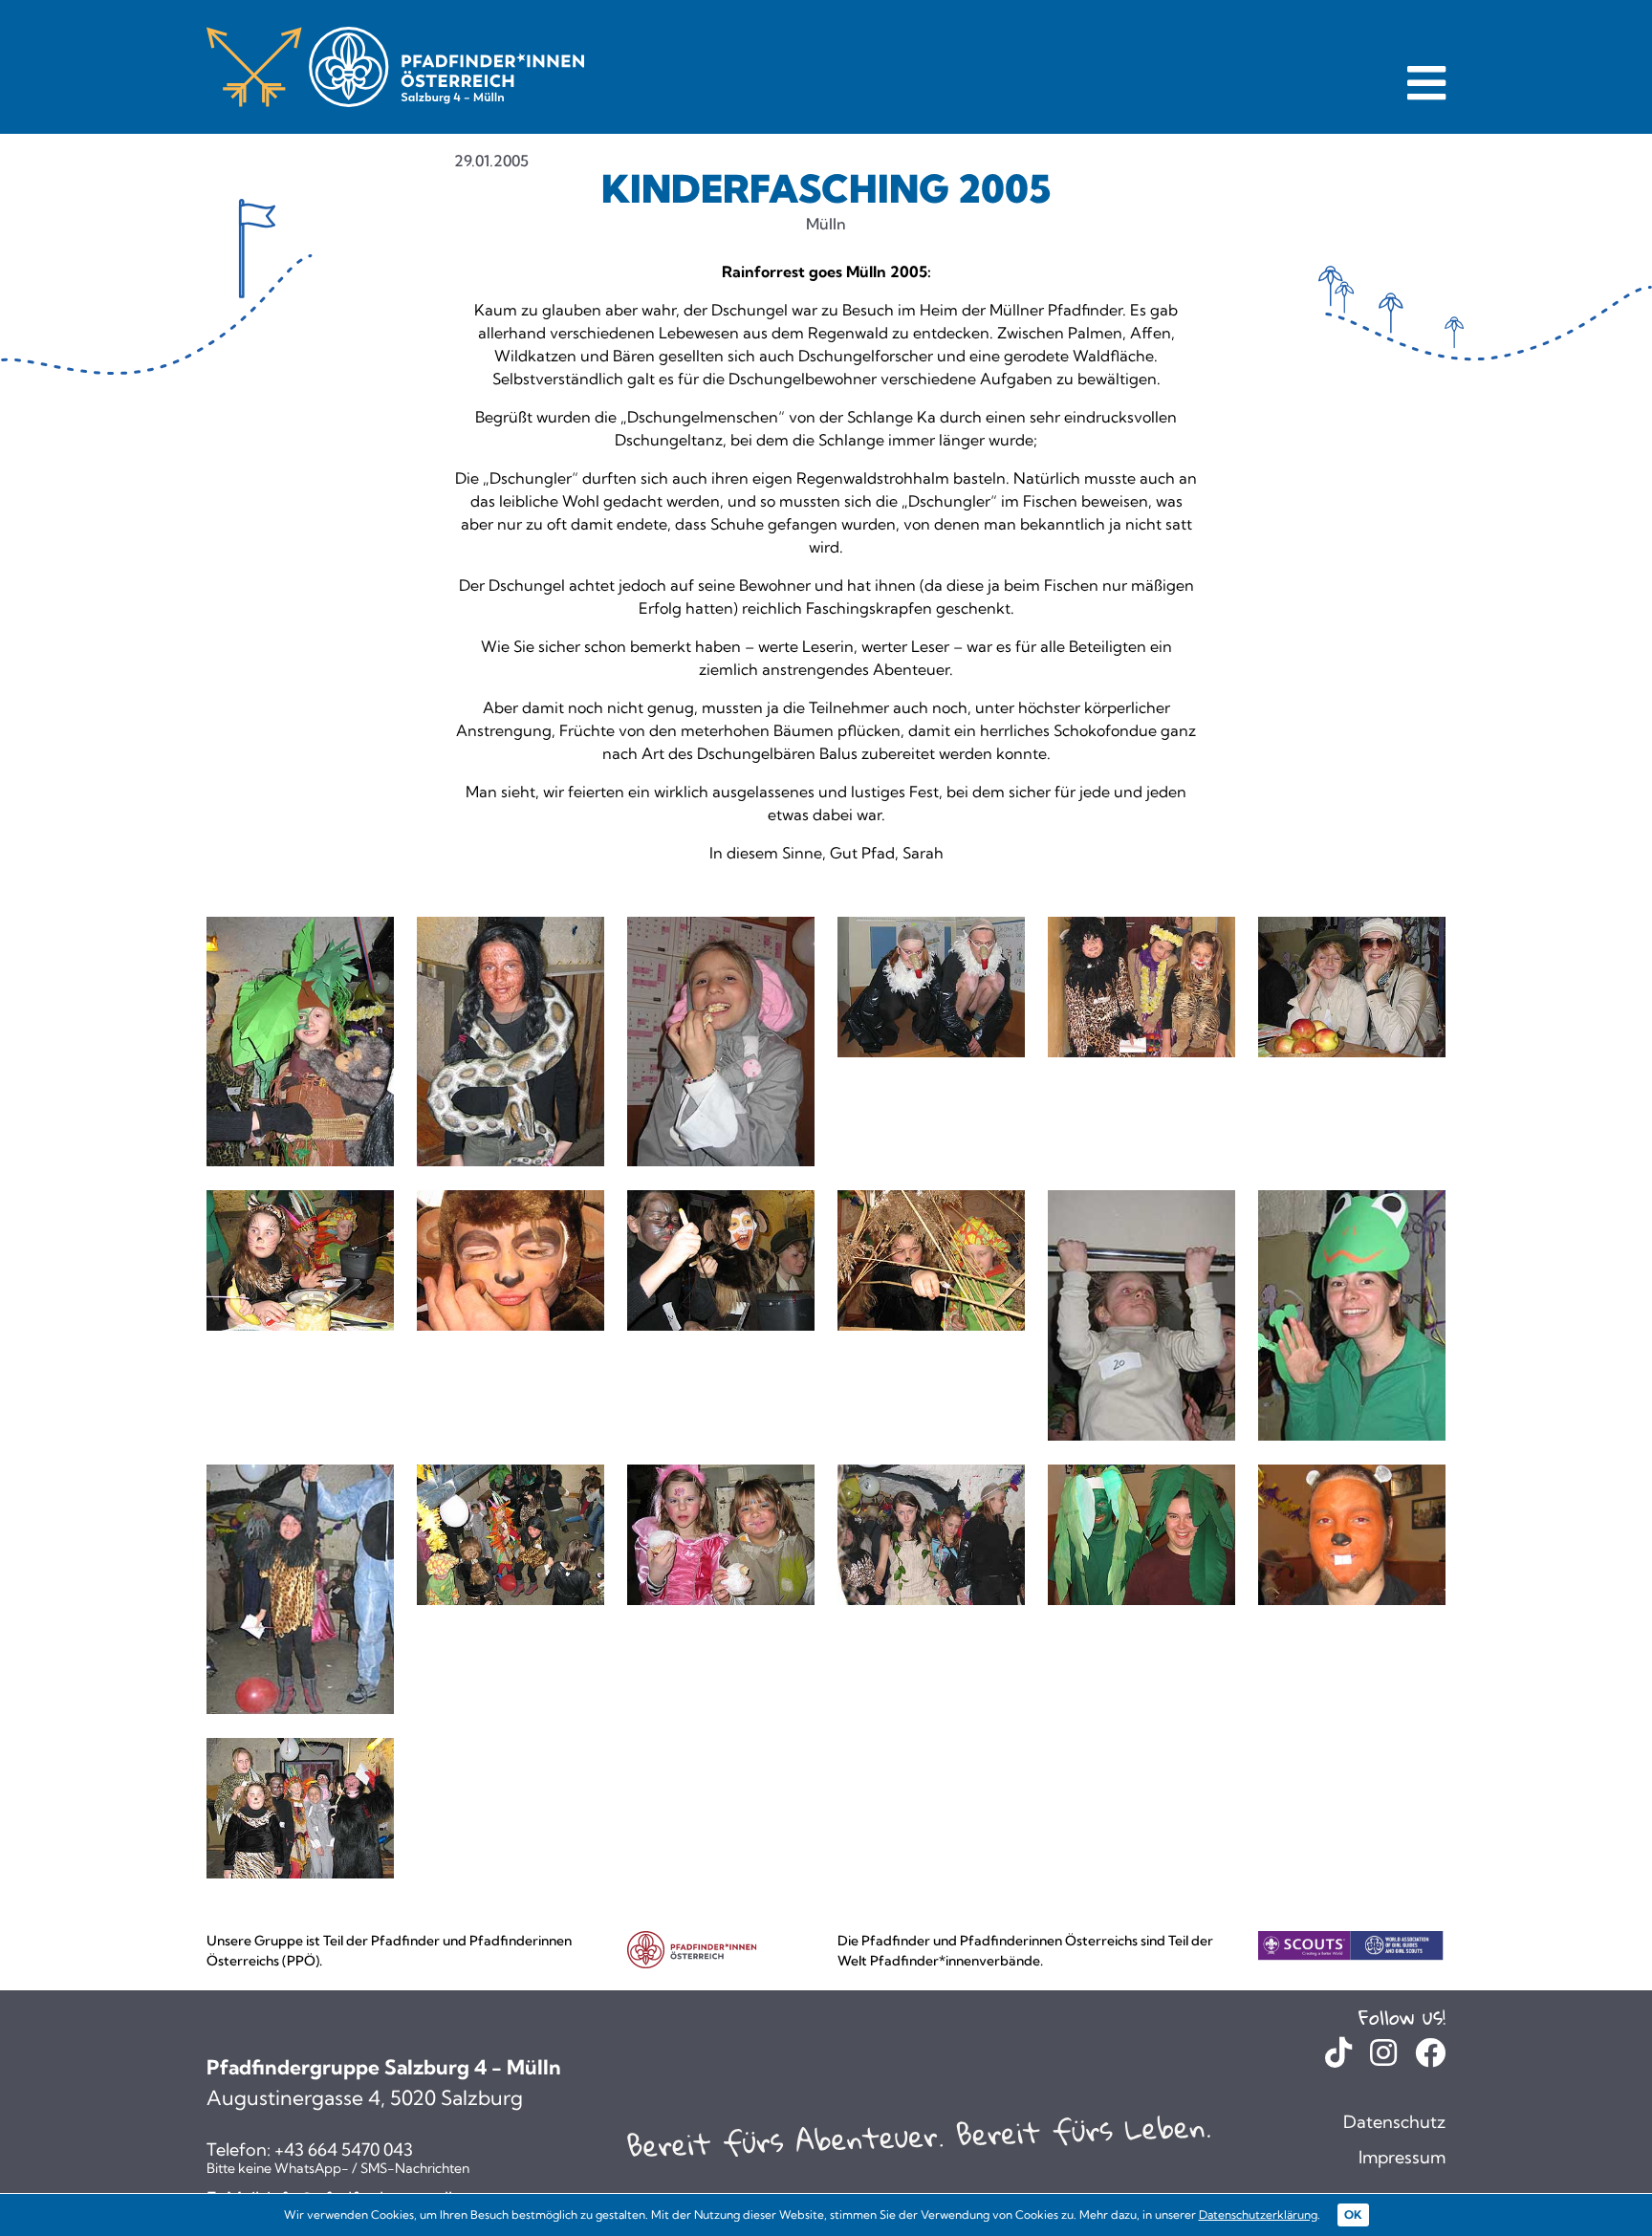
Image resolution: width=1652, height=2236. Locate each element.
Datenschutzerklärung (1258, 2214)
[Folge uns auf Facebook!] (1430, 2058)
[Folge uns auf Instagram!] (1383, 2058)
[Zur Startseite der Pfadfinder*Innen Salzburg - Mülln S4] (395, 66)
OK (1353, 2214)
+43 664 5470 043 (344, 2150)
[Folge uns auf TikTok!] (1338, 2058)
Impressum (1402, 2157)
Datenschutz (1394, 2122)
